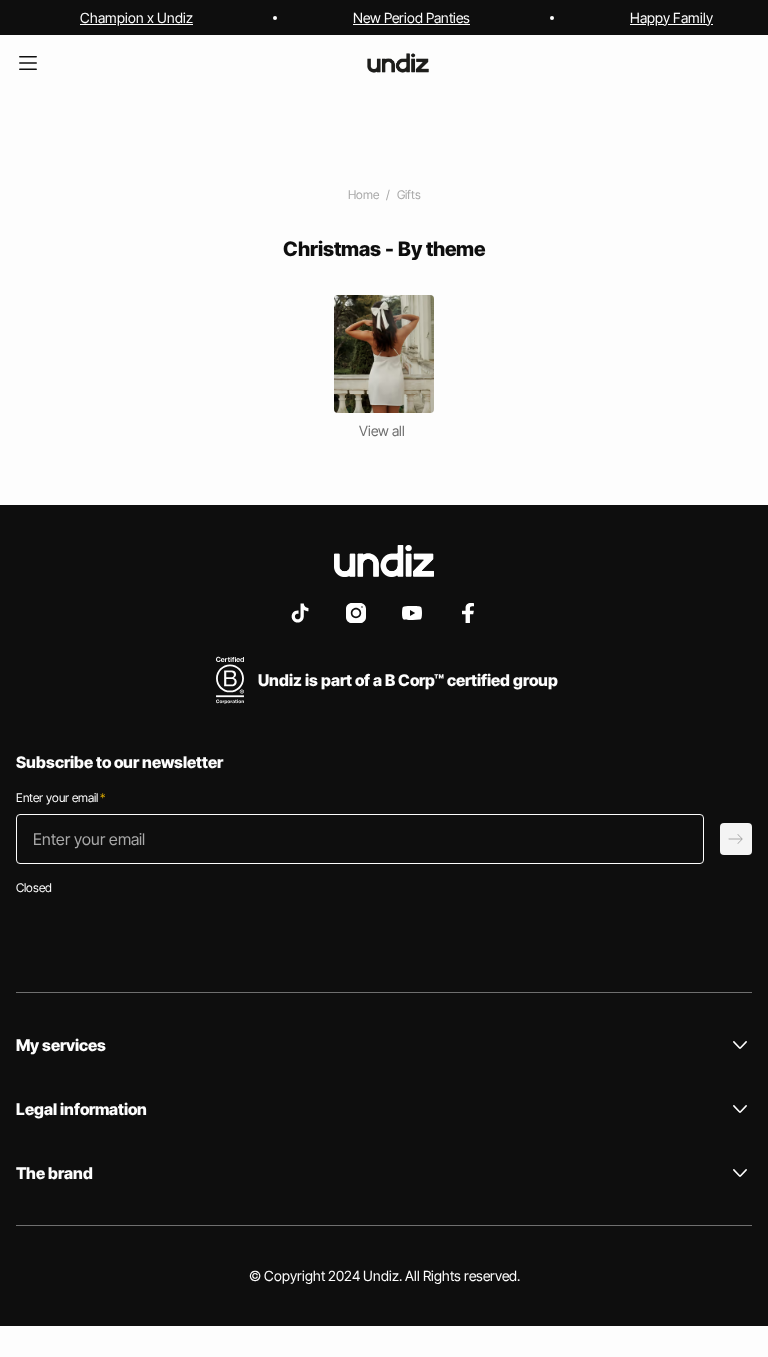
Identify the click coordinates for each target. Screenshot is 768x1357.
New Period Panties (411, 17)
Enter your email (60, 797)
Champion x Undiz (136, 17)
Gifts (409, 194)
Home (363, 194)
